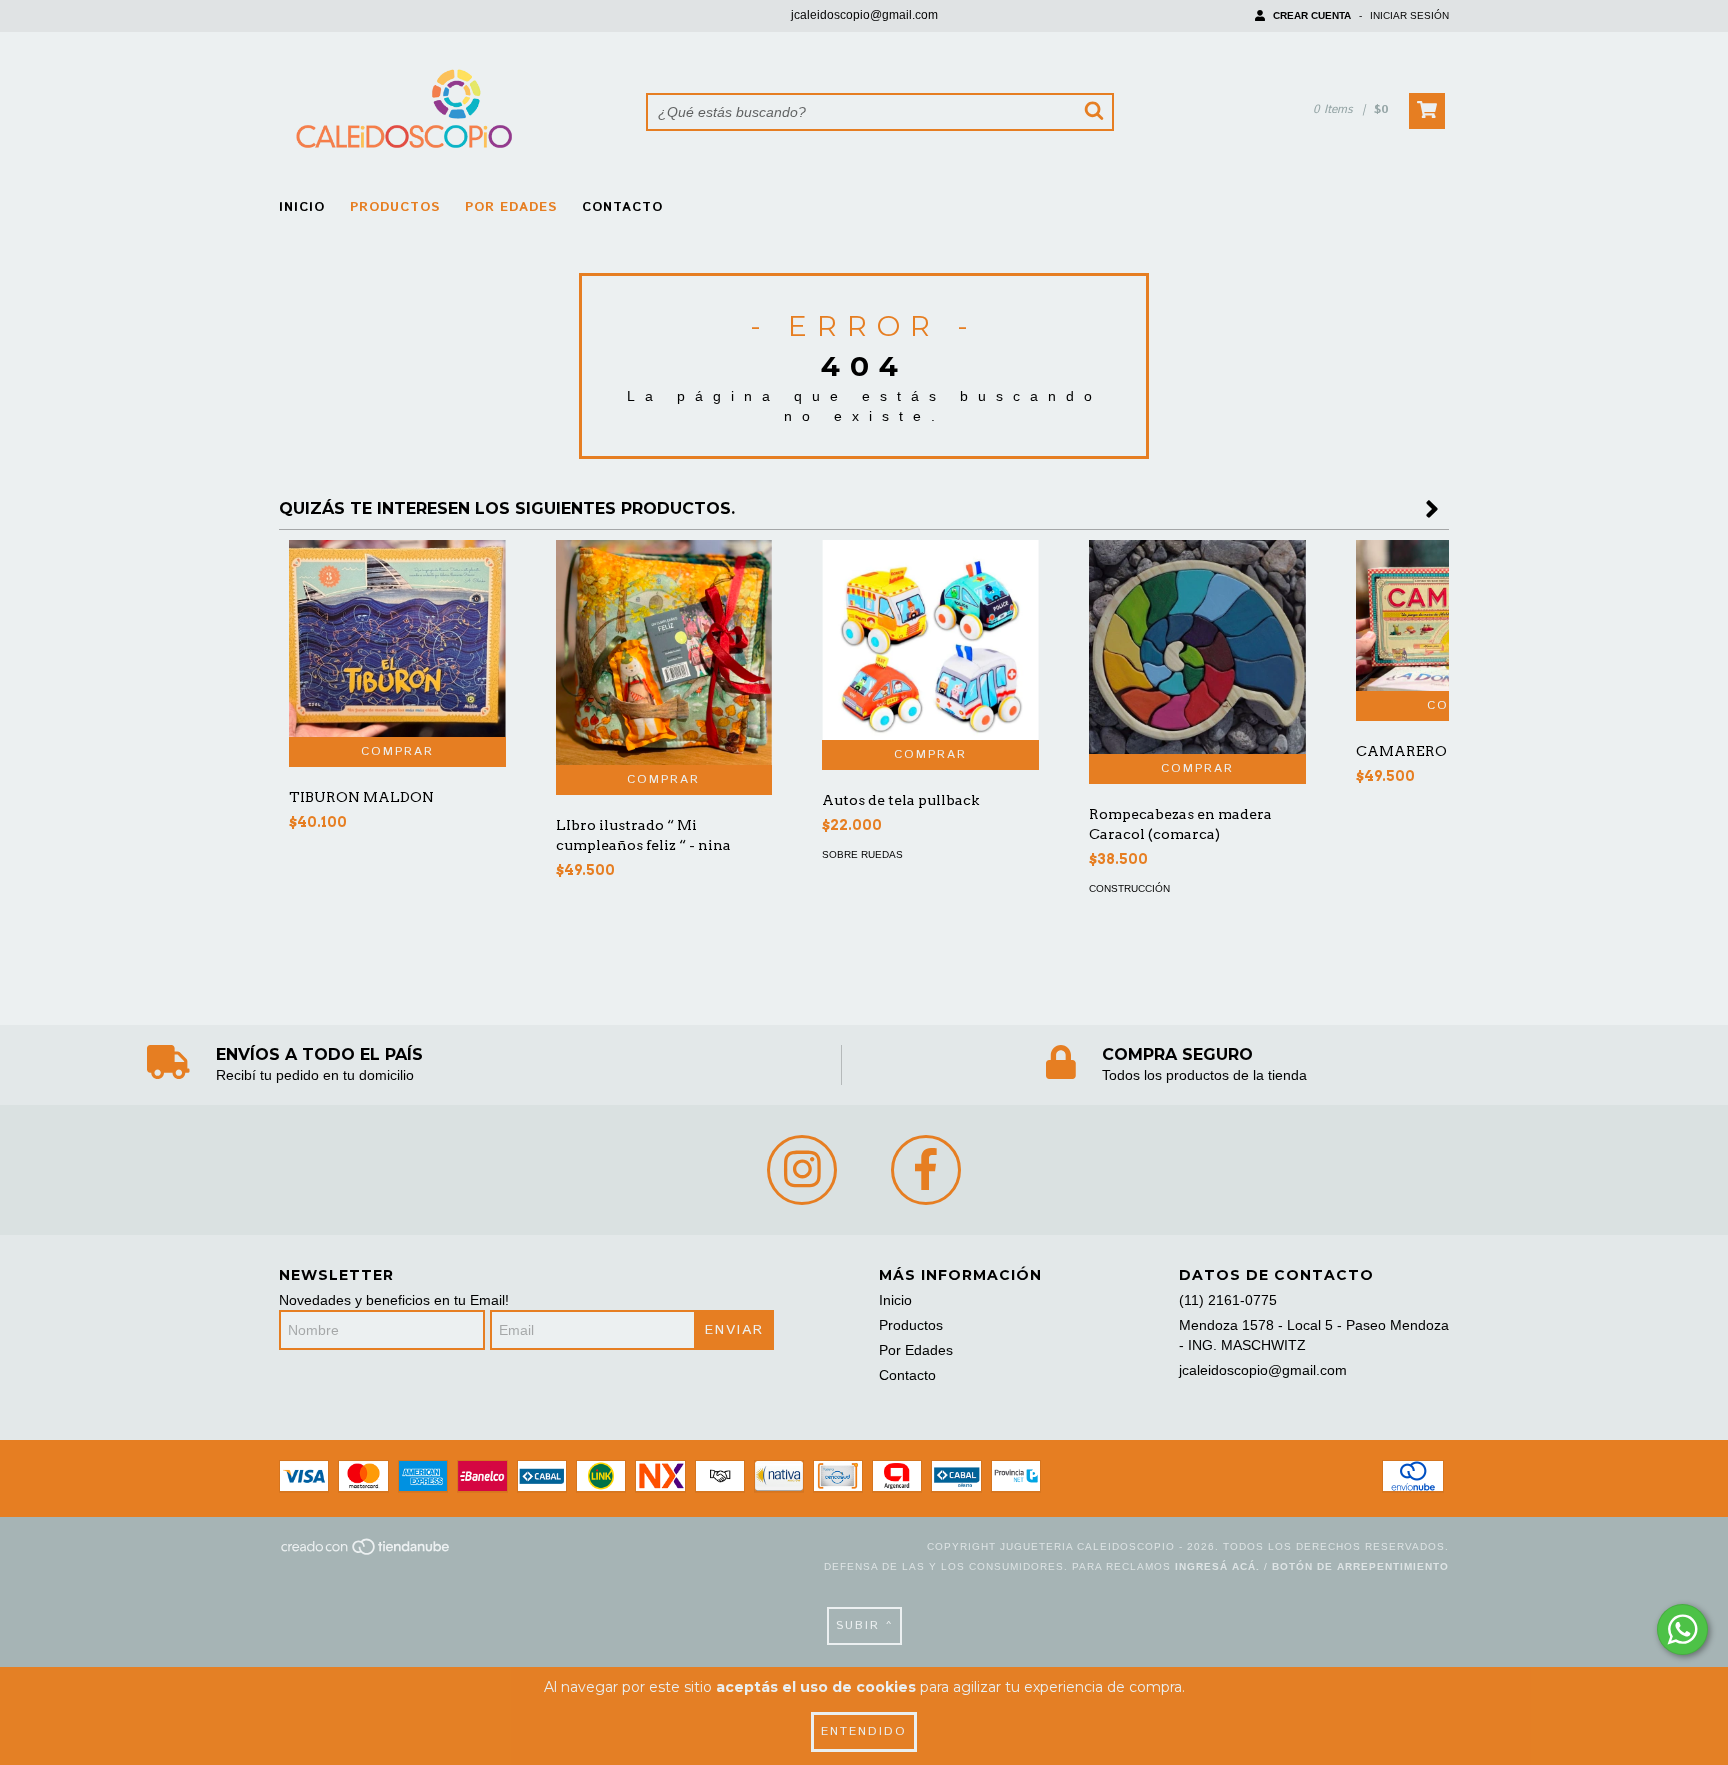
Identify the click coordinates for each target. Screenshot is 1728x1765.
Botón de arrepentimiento (1360, 1566)
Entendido (864, 1731)
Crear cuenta (1312, 15)
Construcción (1129, 888)
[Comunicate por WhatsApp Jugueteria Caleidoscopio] (1682, 1629)
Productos (395, 207)
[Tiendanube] (366, 1552)
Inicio (302, 207)
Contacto (622, 207)
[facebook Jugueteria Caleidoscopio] (926, 1170)
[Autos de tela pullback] (930, 640)
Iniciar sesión (1409, 15)
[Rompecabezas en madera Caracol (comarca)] (1197, 647)
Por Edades (511, 207)
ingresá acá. (1217, 1566)
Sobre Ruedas (862, 854)
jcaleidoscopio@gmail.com (864, 15)
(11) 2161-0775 (1228, 1300)
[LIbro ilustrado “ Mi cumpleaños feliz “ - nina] (664, 652)
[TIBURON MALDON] (397, 638)
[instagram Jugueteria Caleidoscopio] (802, 1170)
